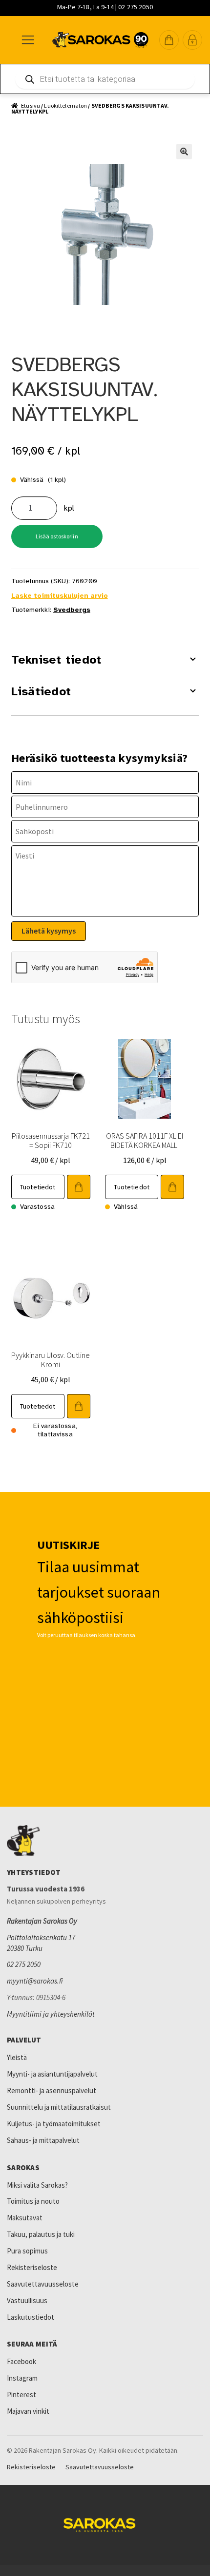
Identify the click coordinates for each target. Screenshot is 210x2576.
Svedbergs (72, 610)
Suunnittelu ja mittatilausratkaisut (59, 2107)
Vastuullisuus (27, 2300)
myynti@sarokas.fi (35, 1981)
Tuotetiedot (38, 1187)
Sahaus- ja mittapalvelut (43, 2140)
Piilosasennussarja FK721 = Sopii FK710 (51, 1140)
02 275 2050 (24, 1964)
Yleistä (17, 2057)
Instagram (22, 2378)
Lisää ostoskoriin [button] (79, 1187)
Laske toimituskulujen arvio (60, 596)
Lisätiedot (41, 691)
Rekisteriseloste (32, 2267)
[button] (169, 40)
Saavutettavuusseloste (43, 2284)
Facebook (21, 2361)
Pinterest (21, 2395)
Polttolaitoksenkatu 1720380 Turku (41, 1943)
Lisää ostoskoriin (57, 536)
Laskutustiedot (31, 2317)
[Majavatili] (192, 40)
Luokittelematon (65, 105)
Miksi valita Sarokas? (37, 2185)
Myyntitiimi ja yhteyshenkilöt (51, 2014)
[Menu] (27, 40)
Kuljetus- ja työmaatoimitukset (54, 2124)
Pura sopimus (27, 2251)
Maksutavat (25, 2218)
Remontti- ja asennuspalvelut (52, 2090)
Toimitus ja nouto (33, 2201)
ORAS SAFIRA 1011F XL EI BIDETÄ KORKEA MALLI (145, 1140)
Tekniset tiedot (56, 660)
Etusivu (31, 105)
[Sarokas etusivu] (105, 1841)
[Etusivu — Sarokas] (100, 40)
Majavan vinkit (28, 2411)
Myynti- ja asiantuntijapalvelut (52, 2074)
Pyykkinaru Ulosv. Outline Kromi (51, 1360)
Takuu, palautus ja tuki (41, 2234)
